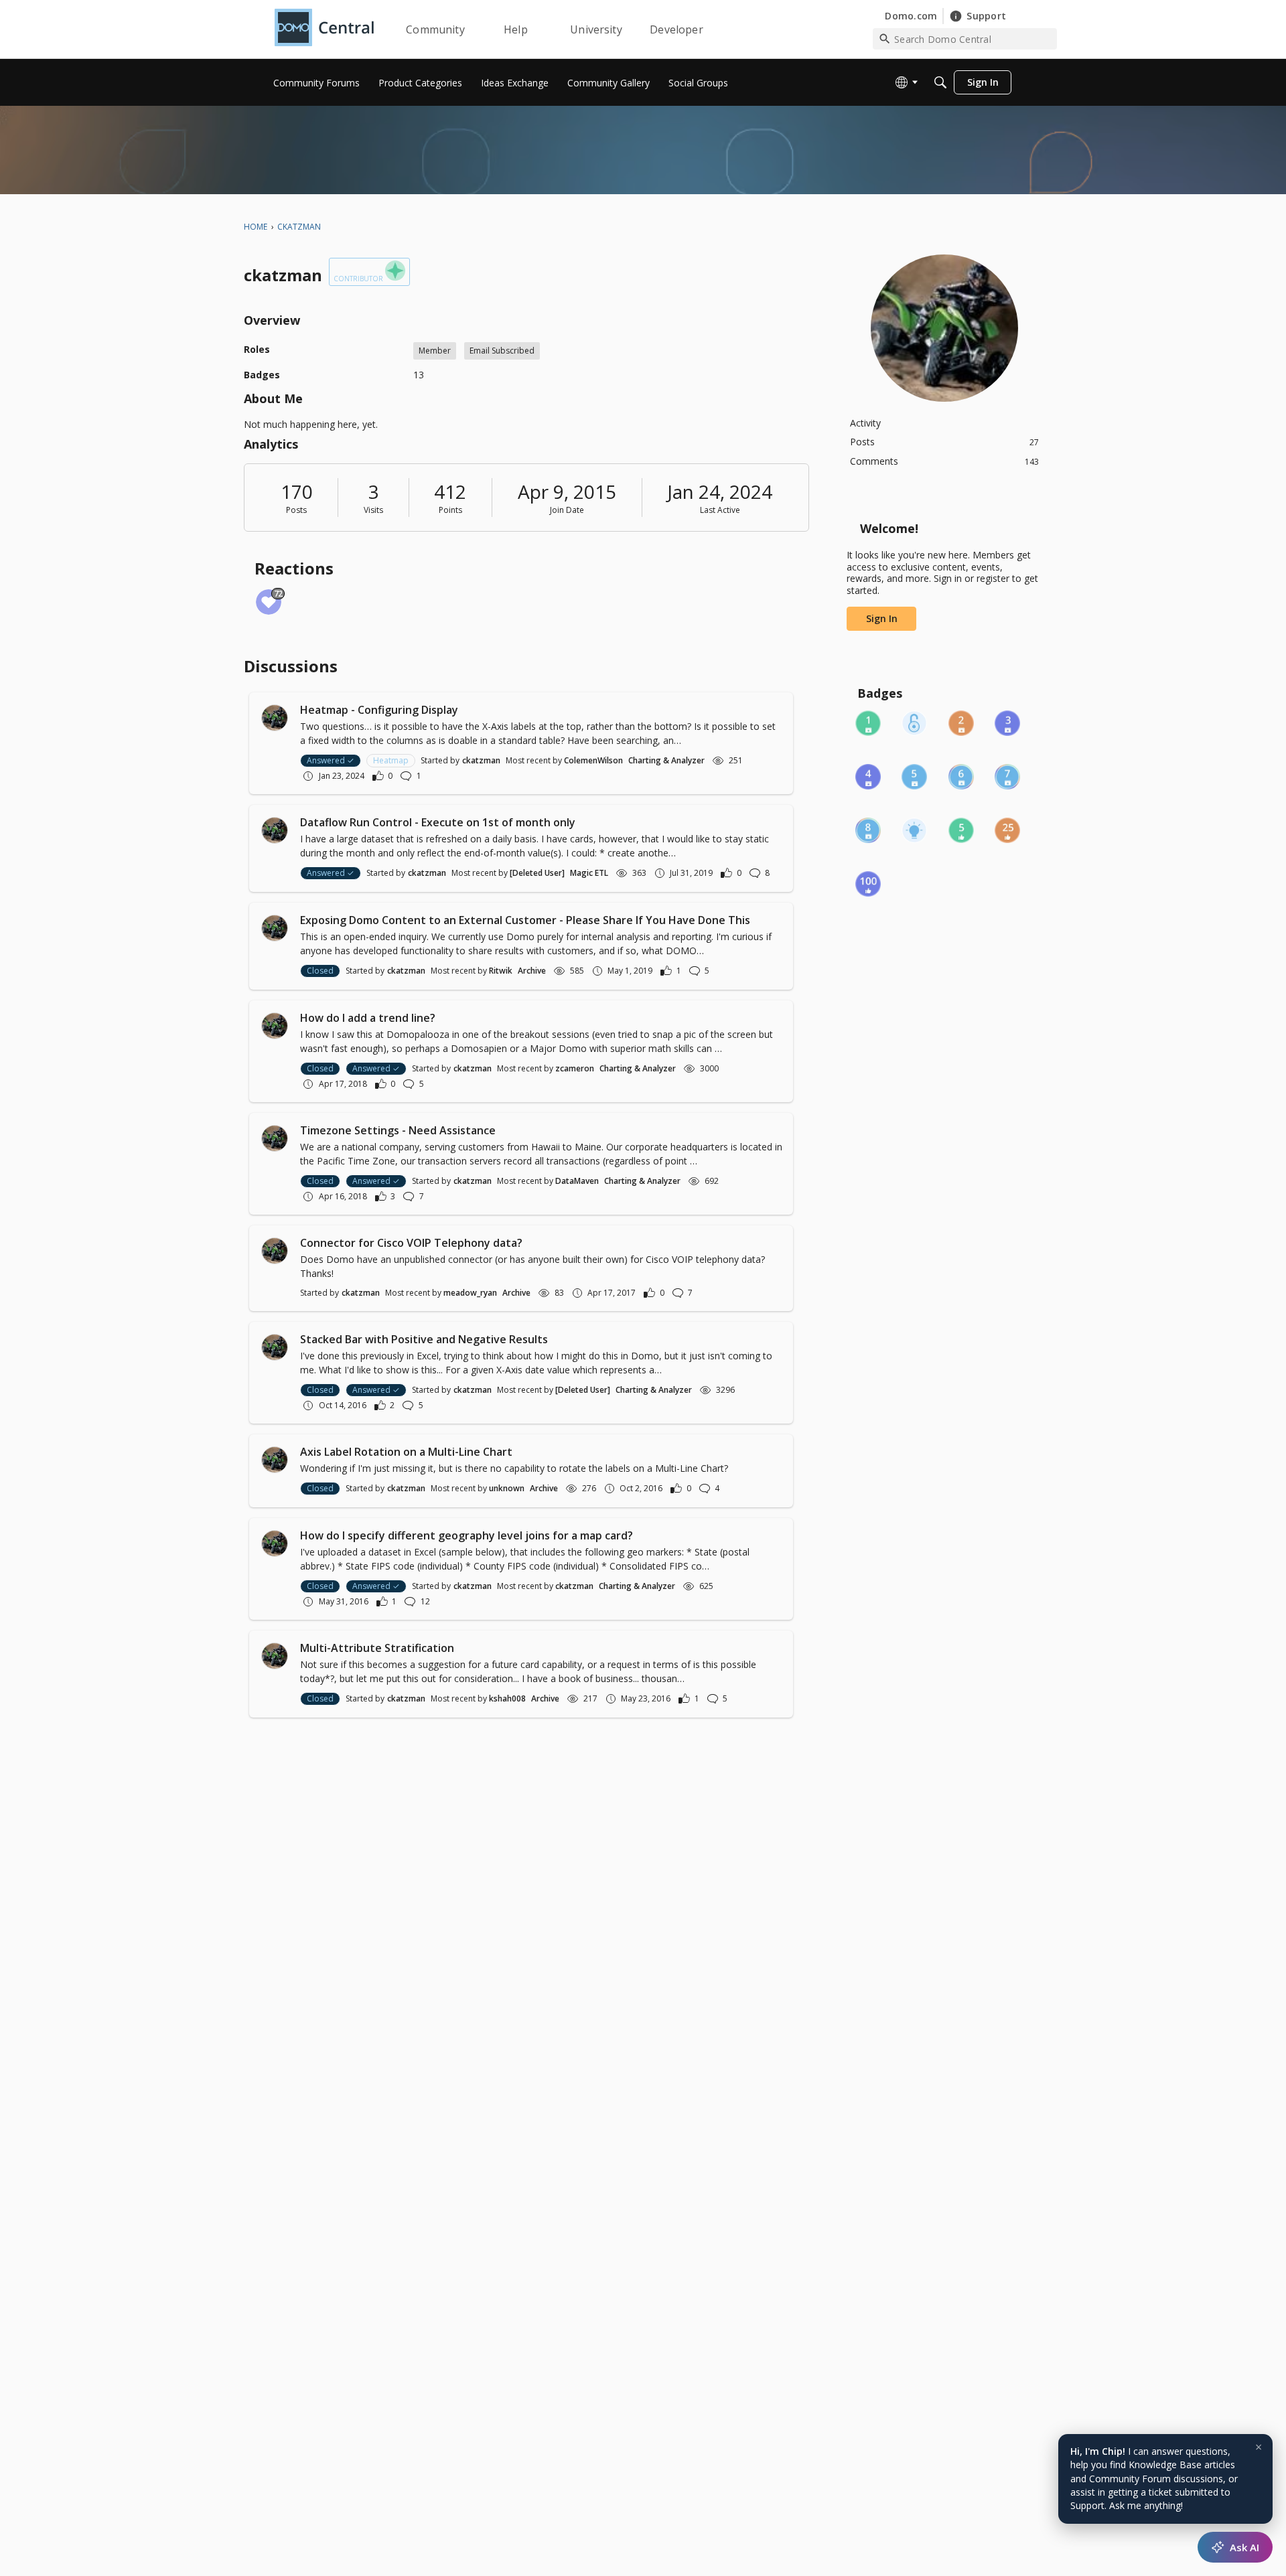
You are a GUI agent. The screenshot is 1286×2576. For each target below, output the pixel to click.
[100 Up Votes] (868, 884)
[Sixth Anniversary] (961, 777)
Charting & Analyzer (666, 760)
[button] (275, 718)
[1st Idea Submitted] (914, 830)
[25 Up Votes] (1007, 830)
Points (450, 510)
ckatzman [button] (481, 760)
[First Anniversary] (868, 723)
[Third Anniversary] (1007, 723)
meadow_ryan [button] (470, 1293)
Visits (373, 510)
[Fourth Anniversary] (868, 777)
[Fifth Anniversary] (914, 777)
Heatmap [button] (391, 760)
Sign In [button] (882, 618)
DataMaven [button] (577, 1181)
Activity (865, 423)
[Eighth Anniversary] (868, 830)
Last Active (720, 510)
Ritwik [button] (501, 971)
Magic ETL (589, 873)
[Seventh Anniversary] (1007, 777)
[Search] (940, 82)
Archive (532, 971)
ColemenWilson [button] (593, 760)
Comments (944, 461)
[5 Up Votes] (961, 830)
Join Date (567, 510)
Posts (296, 510)
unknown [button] (507, 1488)
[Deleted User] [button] (537, 873)
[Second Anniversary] (961, 723)
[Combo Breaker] (914, 723)
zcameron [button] (575, 1068)
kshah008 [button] (507, 1698)
